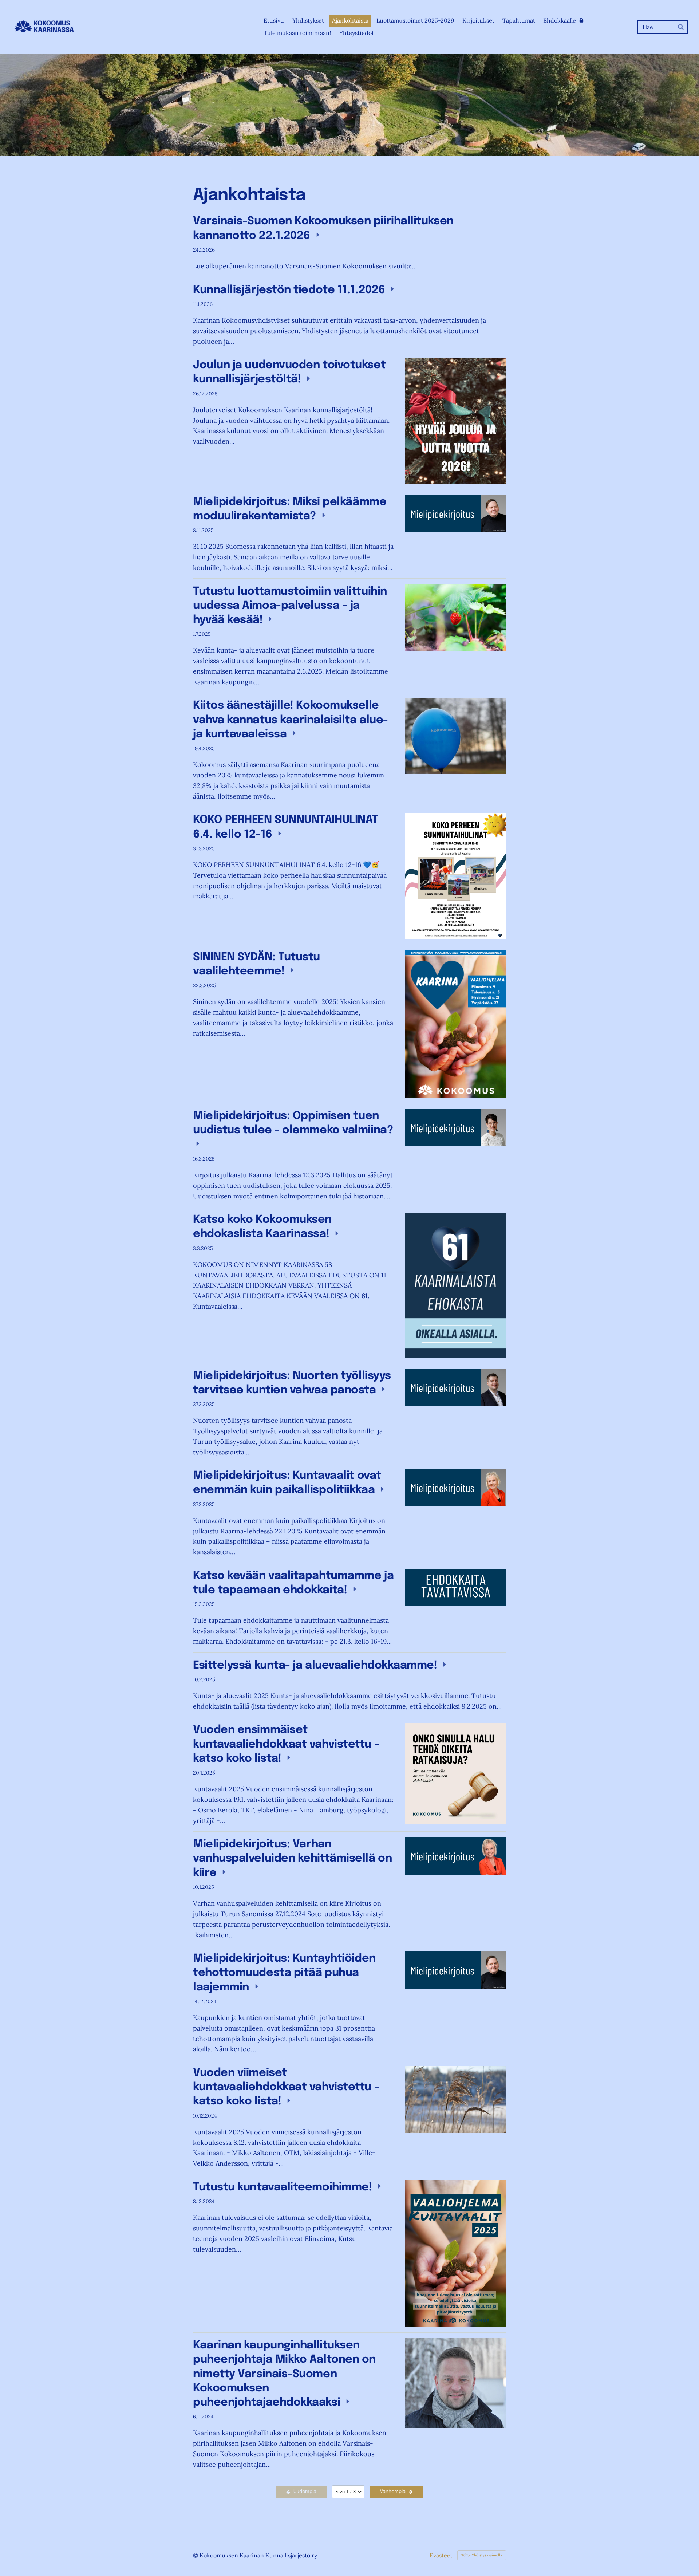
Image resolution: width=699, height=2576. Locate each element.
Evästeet (441, 2555)
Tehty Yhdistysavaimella (482, 2555)
